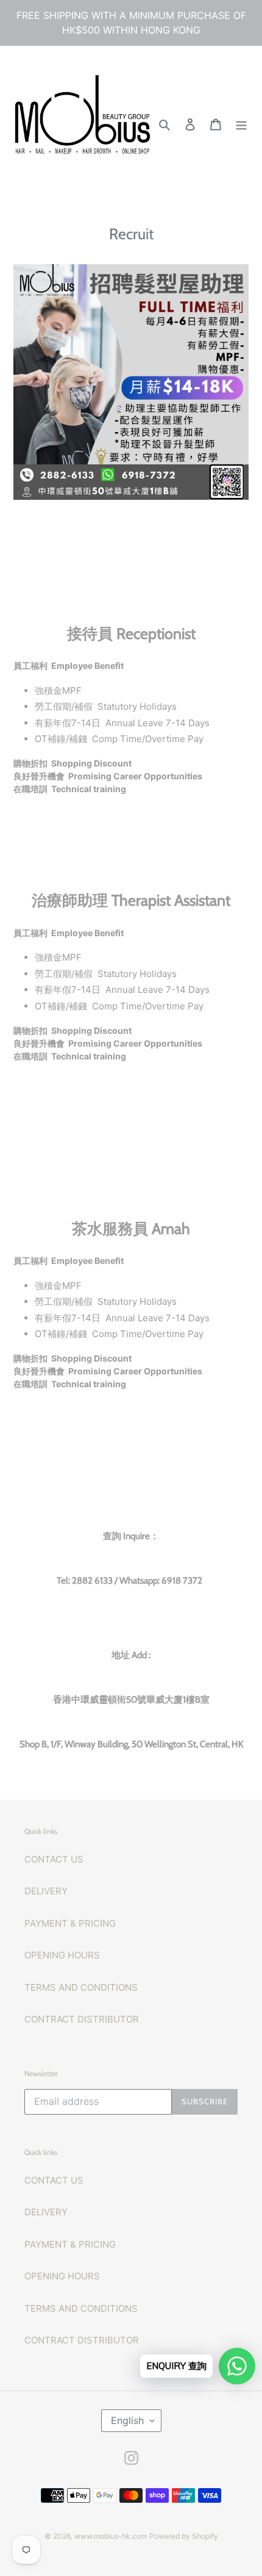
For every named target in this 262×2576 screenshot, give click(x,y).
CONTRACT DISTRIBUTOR (82, 2019)
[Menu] (241, 124)
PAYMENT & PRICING (70, 1923)
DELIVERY (46, 1891)
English (127, 2420)
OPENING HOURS (62, 1955)
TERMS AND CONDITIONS (81, 1987)
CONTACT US (54, 1859)
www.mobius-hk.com (111, 2536)
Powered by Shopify (184, 2536)
